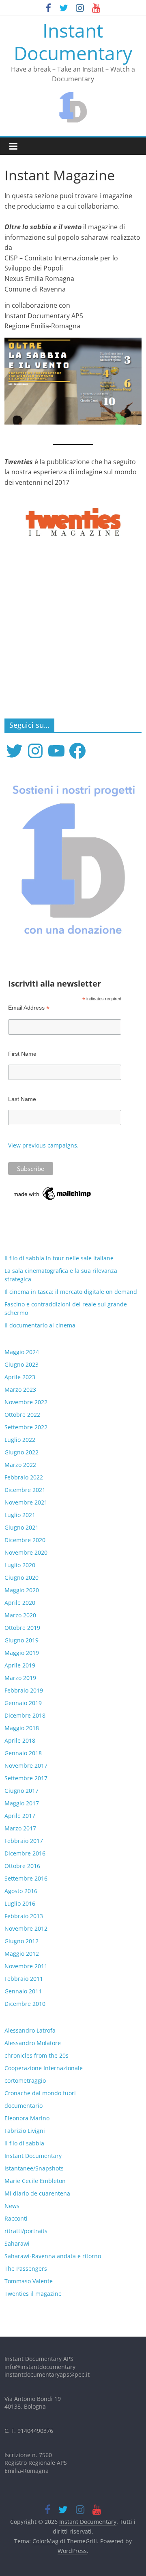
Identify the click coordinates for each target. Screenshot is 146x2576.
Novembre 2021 (26, 1502)
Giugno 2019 (21, 1640)
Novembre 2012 (26, 1928)
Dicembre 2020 (25, 1540)
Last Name (22, 1099)
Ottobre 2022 (22, 1415)
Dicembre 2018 (25, 1715)
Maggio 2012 (22, 1954)
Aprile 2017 (20, 1816)
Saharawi (17, 2243)
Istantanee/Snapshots (34, 2168)
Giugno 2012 (21, 1941)
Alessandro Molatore (33, 2043)
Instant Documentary (73, 41)
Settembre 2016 (26, 1878)
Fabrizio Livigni (25, 2131)
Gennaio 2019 (23, 1703)
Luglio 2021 (20, 1515)
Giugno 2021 (21, 1527)
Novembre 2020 (26, 1552)
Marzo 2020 (20, 1615)
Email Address (29, 1008)
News (12, 2206)
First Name (22, 1054)
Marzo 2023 (20, 1389)
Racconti (16, 2218)
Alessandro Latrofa (30, 2030)
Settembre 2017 (26, 1778)
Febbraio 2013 (24, 1916)
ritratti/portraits (26, 2231)
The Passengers (26, 2269)
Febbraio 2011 (24, 1979)
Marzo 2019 (20, 1678)
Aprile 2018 (20, 1740)
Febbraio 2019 (24, 1690)
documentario (24, 2106)
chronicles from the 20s (36, 2055)
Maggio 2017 (22, 1803)
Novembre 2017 (26, 1766)
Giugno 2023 (21, 1364)
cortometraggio (25, 2080)
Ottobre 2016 (22, 1866)
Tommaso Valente (29, 2281)
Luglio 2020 (20, 1565)
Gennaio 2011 (23, 1991)
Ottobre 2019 (22, 1628)
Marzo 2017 (20, 1828)
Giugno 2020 (21, 1578)
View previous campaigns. (43, 1145)
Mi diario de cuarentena (37, 2193)
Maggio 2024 (22, 1352)
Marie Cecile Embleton (35, 2181)
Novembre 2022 (26, 1402)
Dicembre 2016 (25, 1853)
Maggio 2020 (22, 1590)
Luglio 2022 (20, 1440)
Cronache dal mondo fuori (40, 2093)
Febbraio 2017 (24, 1841)
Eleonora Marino (27, 2118)
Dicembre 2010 (25, 2004)
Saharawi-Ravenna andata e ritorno (53, 2256)
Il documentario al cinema (40, 1325)
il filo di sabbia (24, 2143)
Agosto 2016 (21, 1891)
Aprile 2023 (20, 1377)
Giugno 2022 (21, 1452)
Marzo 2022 (20, 1465)
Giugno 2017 (21, 1791)
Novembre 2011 (26, 1966)
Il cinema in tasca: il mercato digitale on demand (71, 1292)
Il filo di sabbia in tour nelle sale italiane (59, 1258)
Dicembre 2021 (25, 1490)
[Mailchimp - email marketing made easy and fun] (53, 1189)
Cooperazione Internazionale (44, 2068)
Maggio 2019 (22, 1653)
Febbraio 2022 (24, 1477)
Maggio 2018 (22, 1728)
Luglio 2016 (20, 1903)
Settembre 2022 (26, 1427)
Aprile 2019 (20, 1665)
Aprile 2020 (20, 1603)
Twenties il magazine (33, 2294)
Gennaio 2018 (23, 1753)
